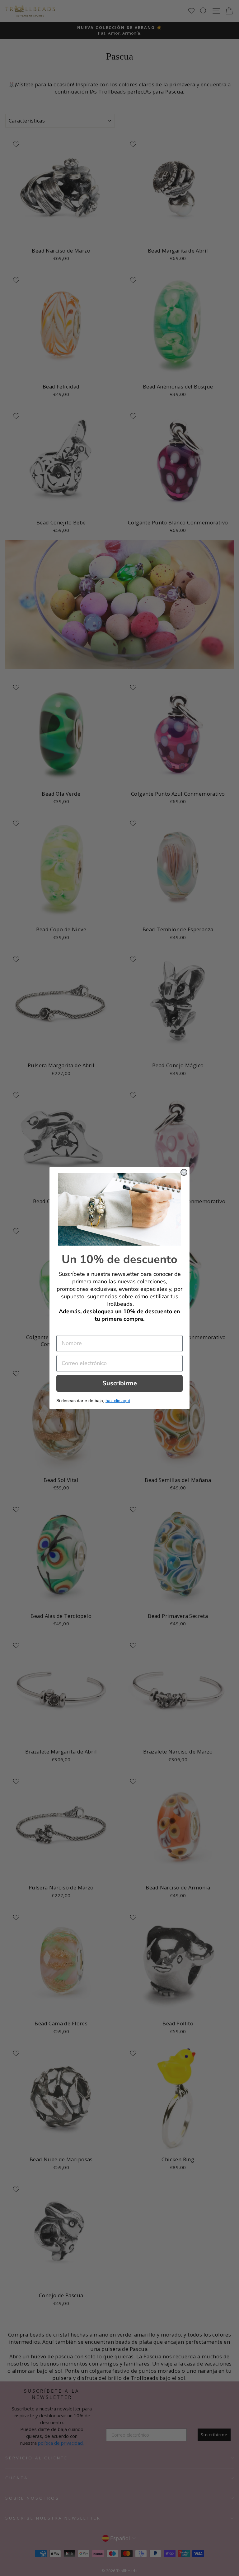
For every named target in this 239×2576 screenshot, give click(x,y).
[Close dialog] (184, 1172)
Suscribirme (120, 1383)
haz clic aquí (118, 1401)
